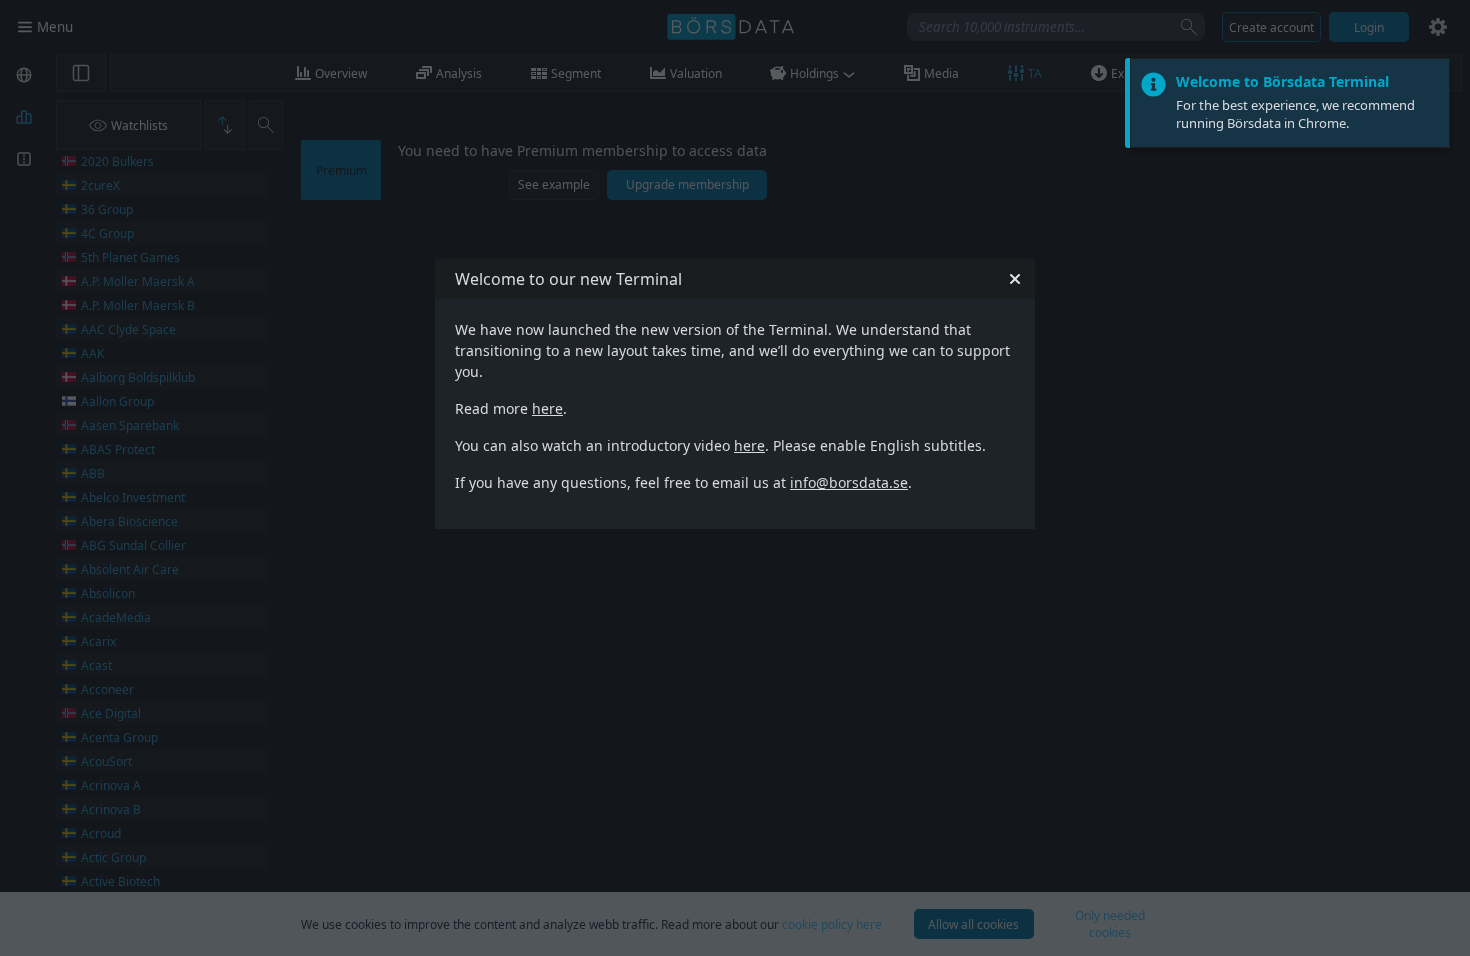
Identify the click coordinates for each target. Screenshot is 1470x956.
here (547, 408)
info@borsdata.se (849, 482)
